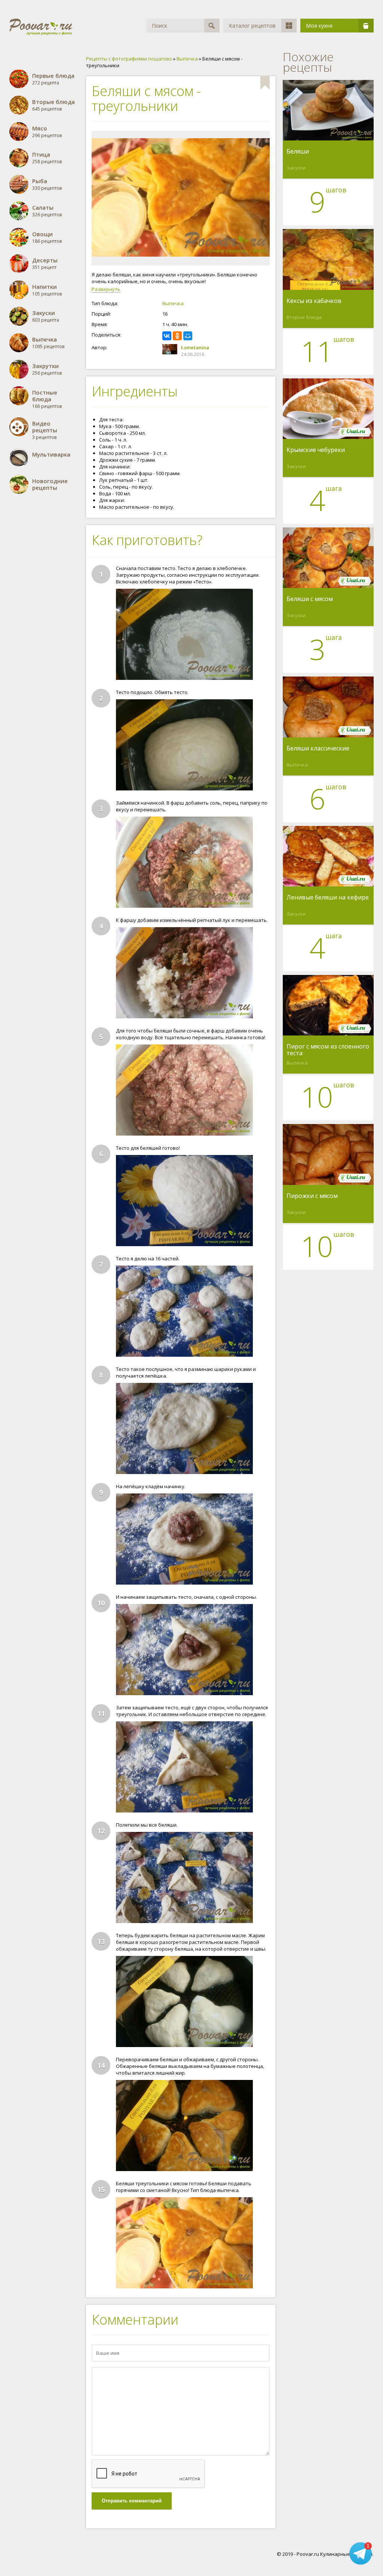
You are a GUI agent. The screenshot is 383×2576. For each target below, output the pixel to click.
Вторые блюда (304, 317)
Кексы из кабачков (314, 301)
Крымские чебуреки (316, 450)
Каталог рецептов (252, 26)
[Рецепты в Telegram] (361, 2552)
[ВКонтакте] (167, 336)
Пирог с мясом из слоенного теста (328, 1050)
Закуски (296, 168)
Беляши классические (318, 749)
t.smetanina (195, 347)
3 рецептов (45, 430)
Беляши (298, 152)
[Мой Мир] (188, 336)
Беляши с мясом (310, 599)
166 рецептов (47, 399)
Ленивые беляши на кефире (328, 898)
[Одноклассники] (177, 336)
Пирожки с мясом (312, 1196)
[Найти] (212, 26)
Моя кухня (319, 26)
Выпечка (173, 303)
